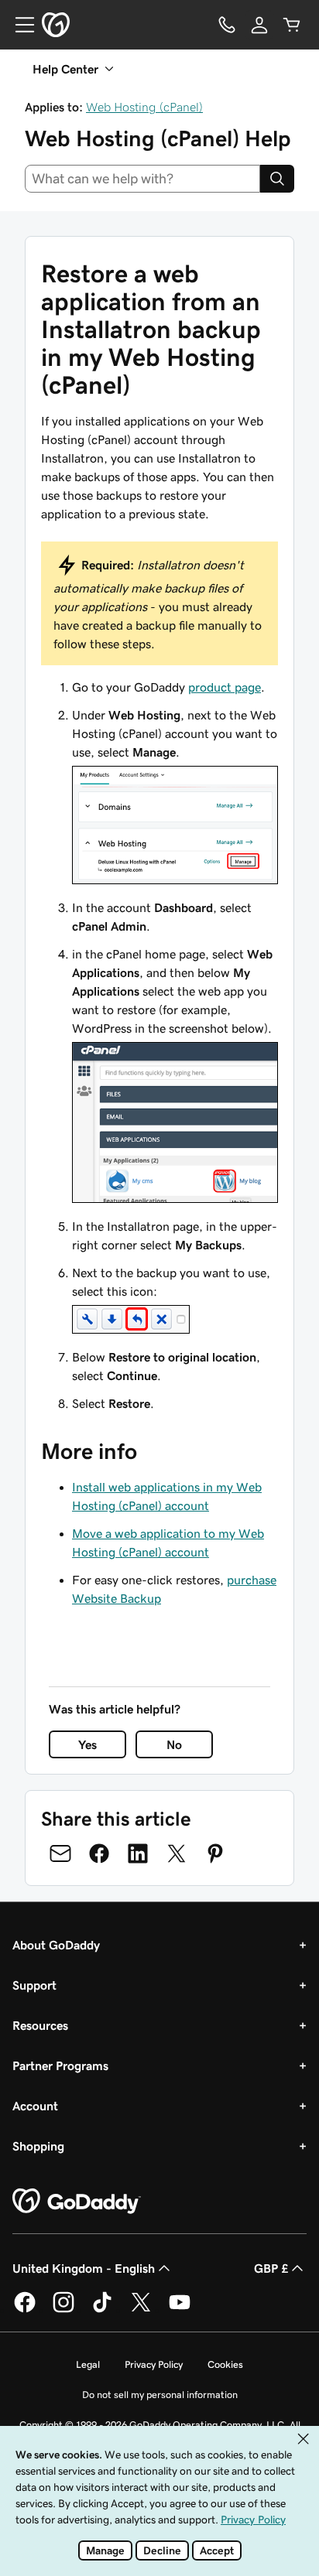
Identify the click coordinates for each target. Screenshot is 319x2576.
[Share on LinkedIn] (138, 1853)
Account (35, 2106)
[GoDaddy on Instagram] (63, 2310)
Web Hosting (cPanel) (144, 107)
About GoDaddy (56, 1945)
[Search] (277, 179)
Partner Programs (60, 2065)
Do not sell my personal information (160, 2395)
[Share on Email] (60, 1853)
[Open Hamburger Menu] (19, 25)
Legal (88, 2364)
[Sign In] (259, 25)
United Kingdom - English (84, 2268)
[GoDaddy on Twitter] (141, 2310)
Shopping (38, 2146)
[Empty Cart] (292, 25)
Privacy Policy (154, 2364)
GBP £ (271, 2268)
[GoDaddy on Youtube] (180, 2310)
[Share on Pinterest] (215, 1853)
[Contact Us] (227, 25)
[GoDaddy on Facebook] (25, 2310)
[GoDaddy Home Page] (77, 2202)
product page (225, 687)
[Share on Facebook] (99, 1853)
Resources (40, 2025)
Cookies (225, 2364)
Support (34, 1985)
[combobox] (142, 179)
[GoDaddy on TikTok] (102, 2310)
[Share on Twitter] (177, 1853)
